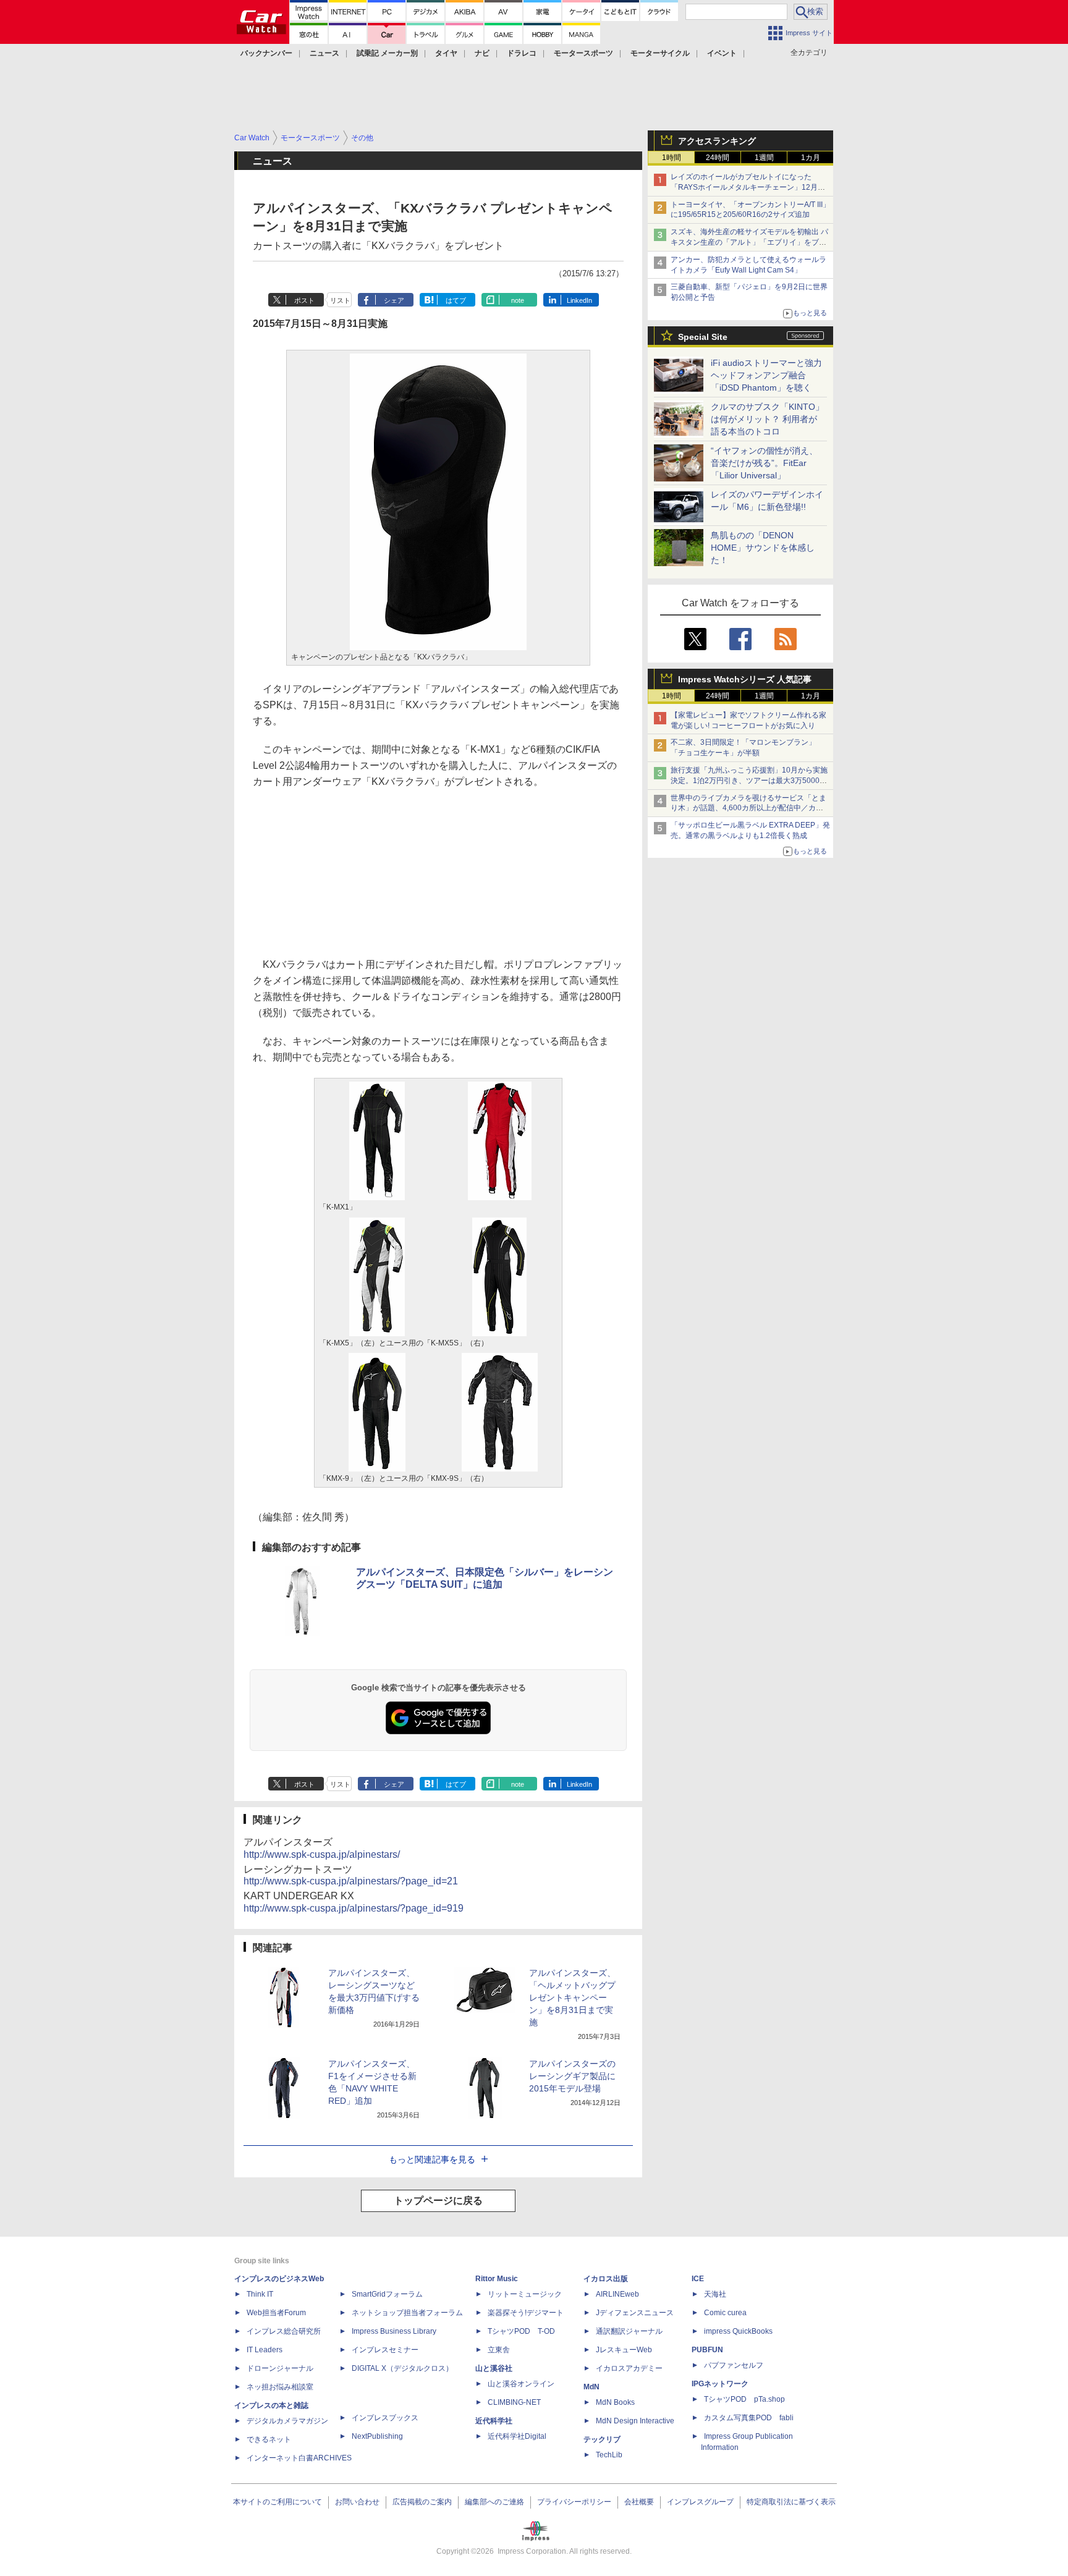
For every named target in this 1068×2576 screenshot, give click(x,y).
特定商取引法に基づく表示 (791, 2502)
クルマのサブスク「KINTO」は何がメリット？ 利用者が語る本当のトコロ (767, 419)
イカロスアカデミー (629, 2368)
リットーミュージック (525, 2294)
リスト (340, 300)
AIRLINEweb (617, 2294)
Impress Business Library (394, 2331)
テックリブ (602, 2439)
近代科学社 (494, 2421)
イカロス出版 (606, 2279)
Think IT (260, 2294)
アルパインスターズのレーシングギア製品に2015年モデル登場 (572, 2076)
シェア (394, 300)
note (518, 300)
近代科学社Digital (517, 2436)
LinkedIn (579, 300)
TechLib (609, 2455)
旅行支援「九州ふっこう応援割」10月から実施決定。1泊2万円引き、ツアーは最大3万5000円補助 (749, 781)
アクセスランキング (717, 141)
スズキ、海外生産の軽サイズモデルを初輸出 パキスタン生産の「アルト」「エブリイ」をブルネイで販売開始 (749, 242)
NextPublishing (377, 2436)
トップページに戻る (438, 2201)
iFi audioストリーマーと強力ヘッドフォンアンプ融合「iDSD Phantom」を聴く (766, 375)
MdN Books (615, 2402)
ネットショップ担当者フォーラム (407, 2313)
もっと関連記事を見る (432, 2159)
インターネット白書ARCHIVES (299, 2458)
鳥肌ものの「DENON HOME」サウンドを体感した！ (763, 548)
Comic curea (725, 2313)
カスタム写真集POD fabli (749, 2418)
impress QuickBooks (738, 2331)
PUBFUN (707, 2350)
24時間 (718, 158)
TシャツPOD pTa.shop (744, 2399)
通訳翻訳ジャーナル (629, 2331)
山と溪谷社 (494, 2368)
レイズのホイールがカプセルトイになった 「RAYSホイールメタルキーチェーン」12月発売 (748, 187)
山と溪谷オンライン (521, 2384)
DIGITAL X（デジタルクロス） (402, 2368)
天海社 (715, 2294)
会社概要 (639, 2502)
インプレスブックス (385, 2418)
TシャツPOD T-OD (521, 2331)
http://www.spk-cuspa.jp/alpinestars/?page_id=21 (351, 1881)
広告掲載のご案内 (422, 2502)
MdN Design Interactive (635, 2421)
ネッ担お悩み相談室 (280, 2387)
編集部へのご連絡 (494, 2502)
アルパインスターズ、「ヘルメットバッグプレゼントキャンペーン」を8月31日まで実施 (572, 1998)
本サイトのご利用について (278, 2502)
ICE (698, 2279)
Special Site (703, 337)
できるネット (269, 2439)
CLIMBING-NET (514, 2402)
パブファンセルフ (734, 2365)
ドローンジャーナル (280, 2368)
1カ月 (811, 158)
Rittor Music (497, 2279)
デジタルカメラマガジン (287, 2421)
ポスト (304, 300)
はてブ (456, 300)
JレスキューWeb (624, 2350)
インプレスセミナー (385, 2350)
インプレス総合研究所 (284, 2331)
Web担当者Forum (276, 2313)
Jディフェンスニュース (635, 2313)
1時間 (672, 158)
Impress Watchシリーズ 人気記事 (745, 679)
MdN (591, 2387)
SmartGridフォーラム (387, 2294)
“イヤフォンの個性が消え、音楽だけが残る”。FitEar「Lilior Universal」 (764, 463)
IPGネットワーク (720, 2384)
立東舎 (499, 2350)
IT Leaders (265, 2350)
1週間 (764, 158)
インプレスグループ (700, 2502)
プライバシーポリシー (574, 2502)
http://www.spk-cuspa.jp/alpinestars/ (322, 1854)
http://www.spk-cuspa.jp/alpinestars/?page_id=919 (354, 1908)
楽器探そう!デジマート (526, 2313)
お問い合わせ (357, 2502)
